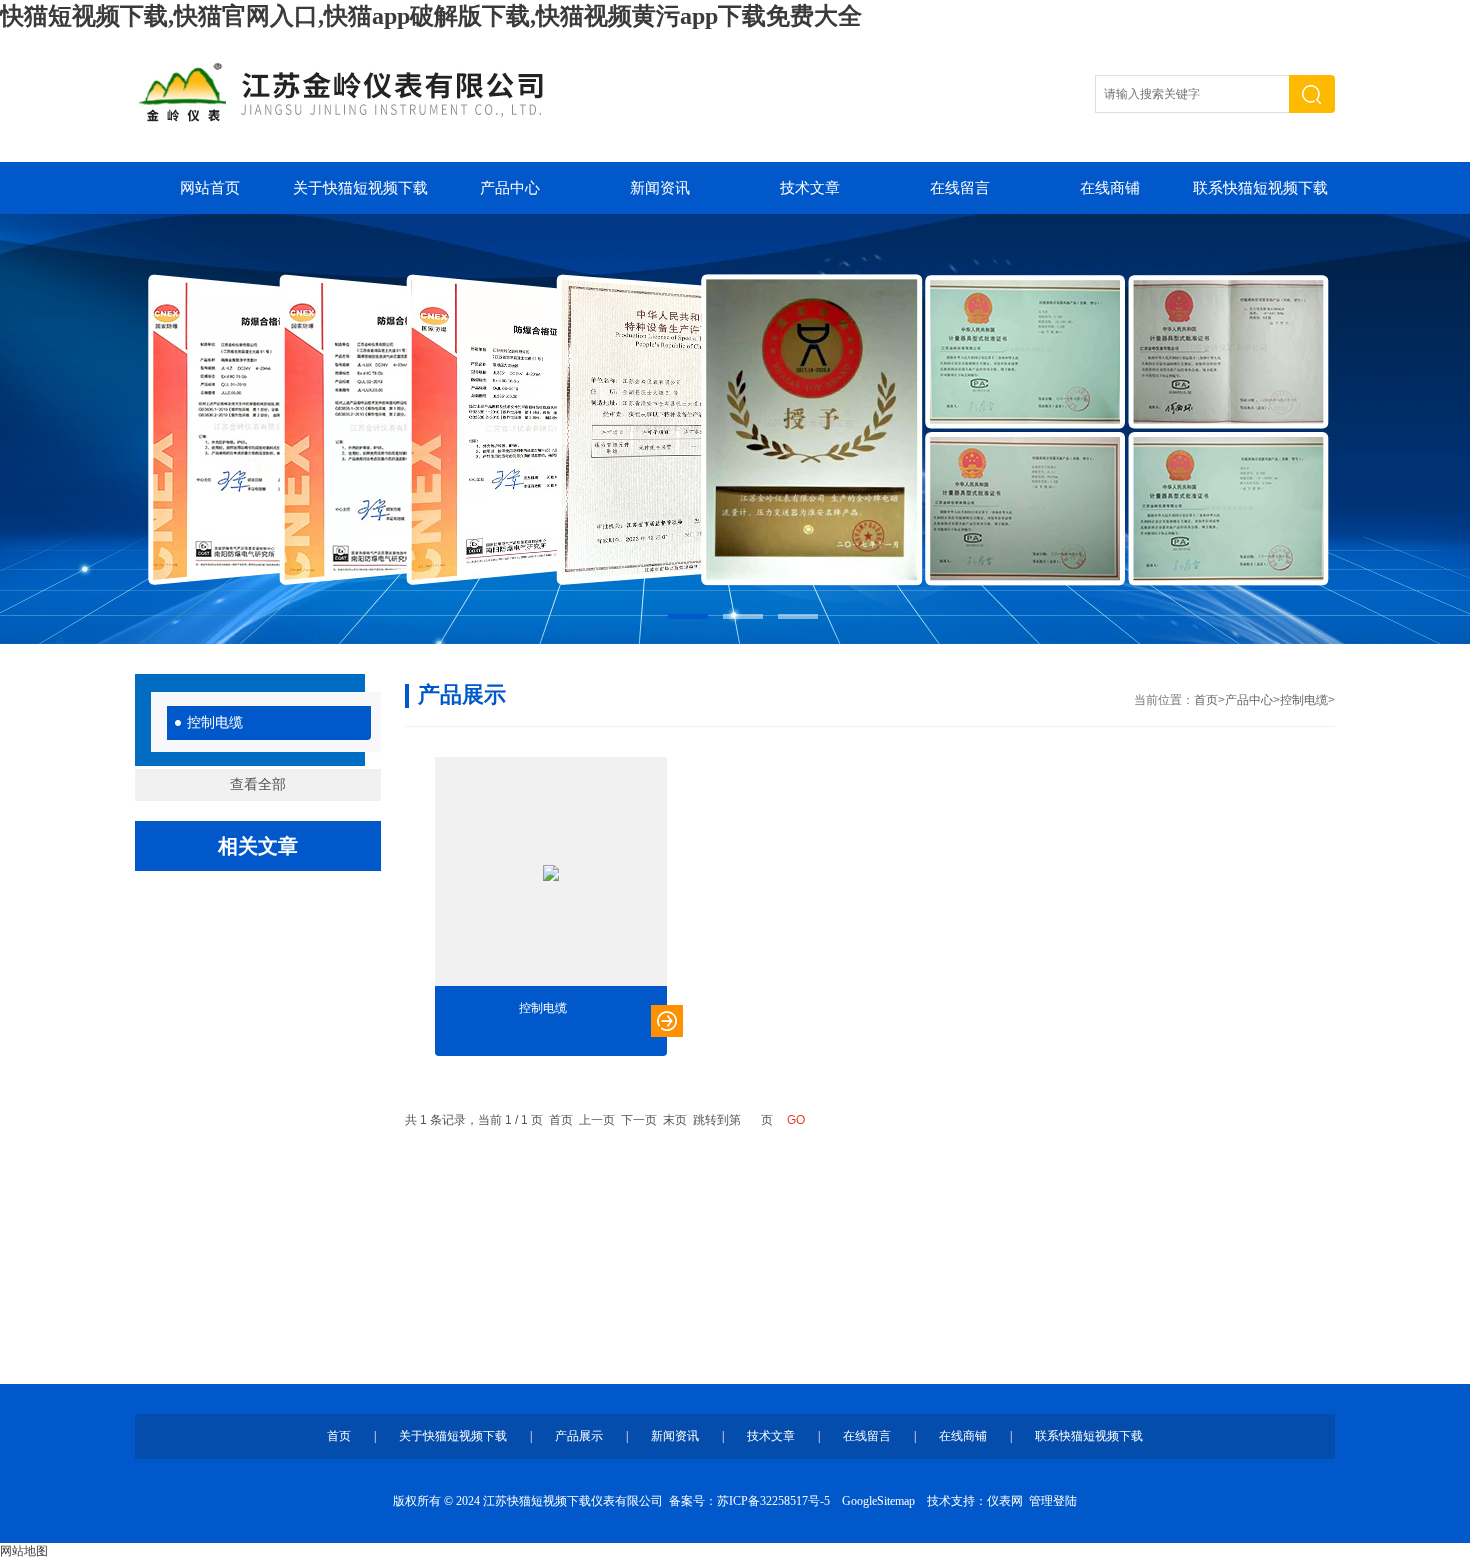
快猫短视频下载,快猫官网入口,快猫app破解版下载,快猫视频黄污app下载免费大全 (431, 16)
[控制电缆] (551, 873)
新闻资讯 (660, 188)
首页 (1206, 700)
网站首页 (210, 188)
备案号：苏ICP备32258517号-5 (749, 1501)
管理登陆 (1053, 1501)
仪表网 (1005, 1501)
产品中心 (510, 188)
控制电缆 (215, 722)
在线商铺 (1110, 188)
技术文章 (810, 188)
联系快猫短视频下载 (1260, 188)
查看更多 (667, 1021)
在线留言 (960, 188)
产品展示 (579, 1436)
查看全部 (258, 784)
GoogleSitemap (878, 1501)
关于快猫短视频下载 (360, 188)
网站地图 (24, 1551)
